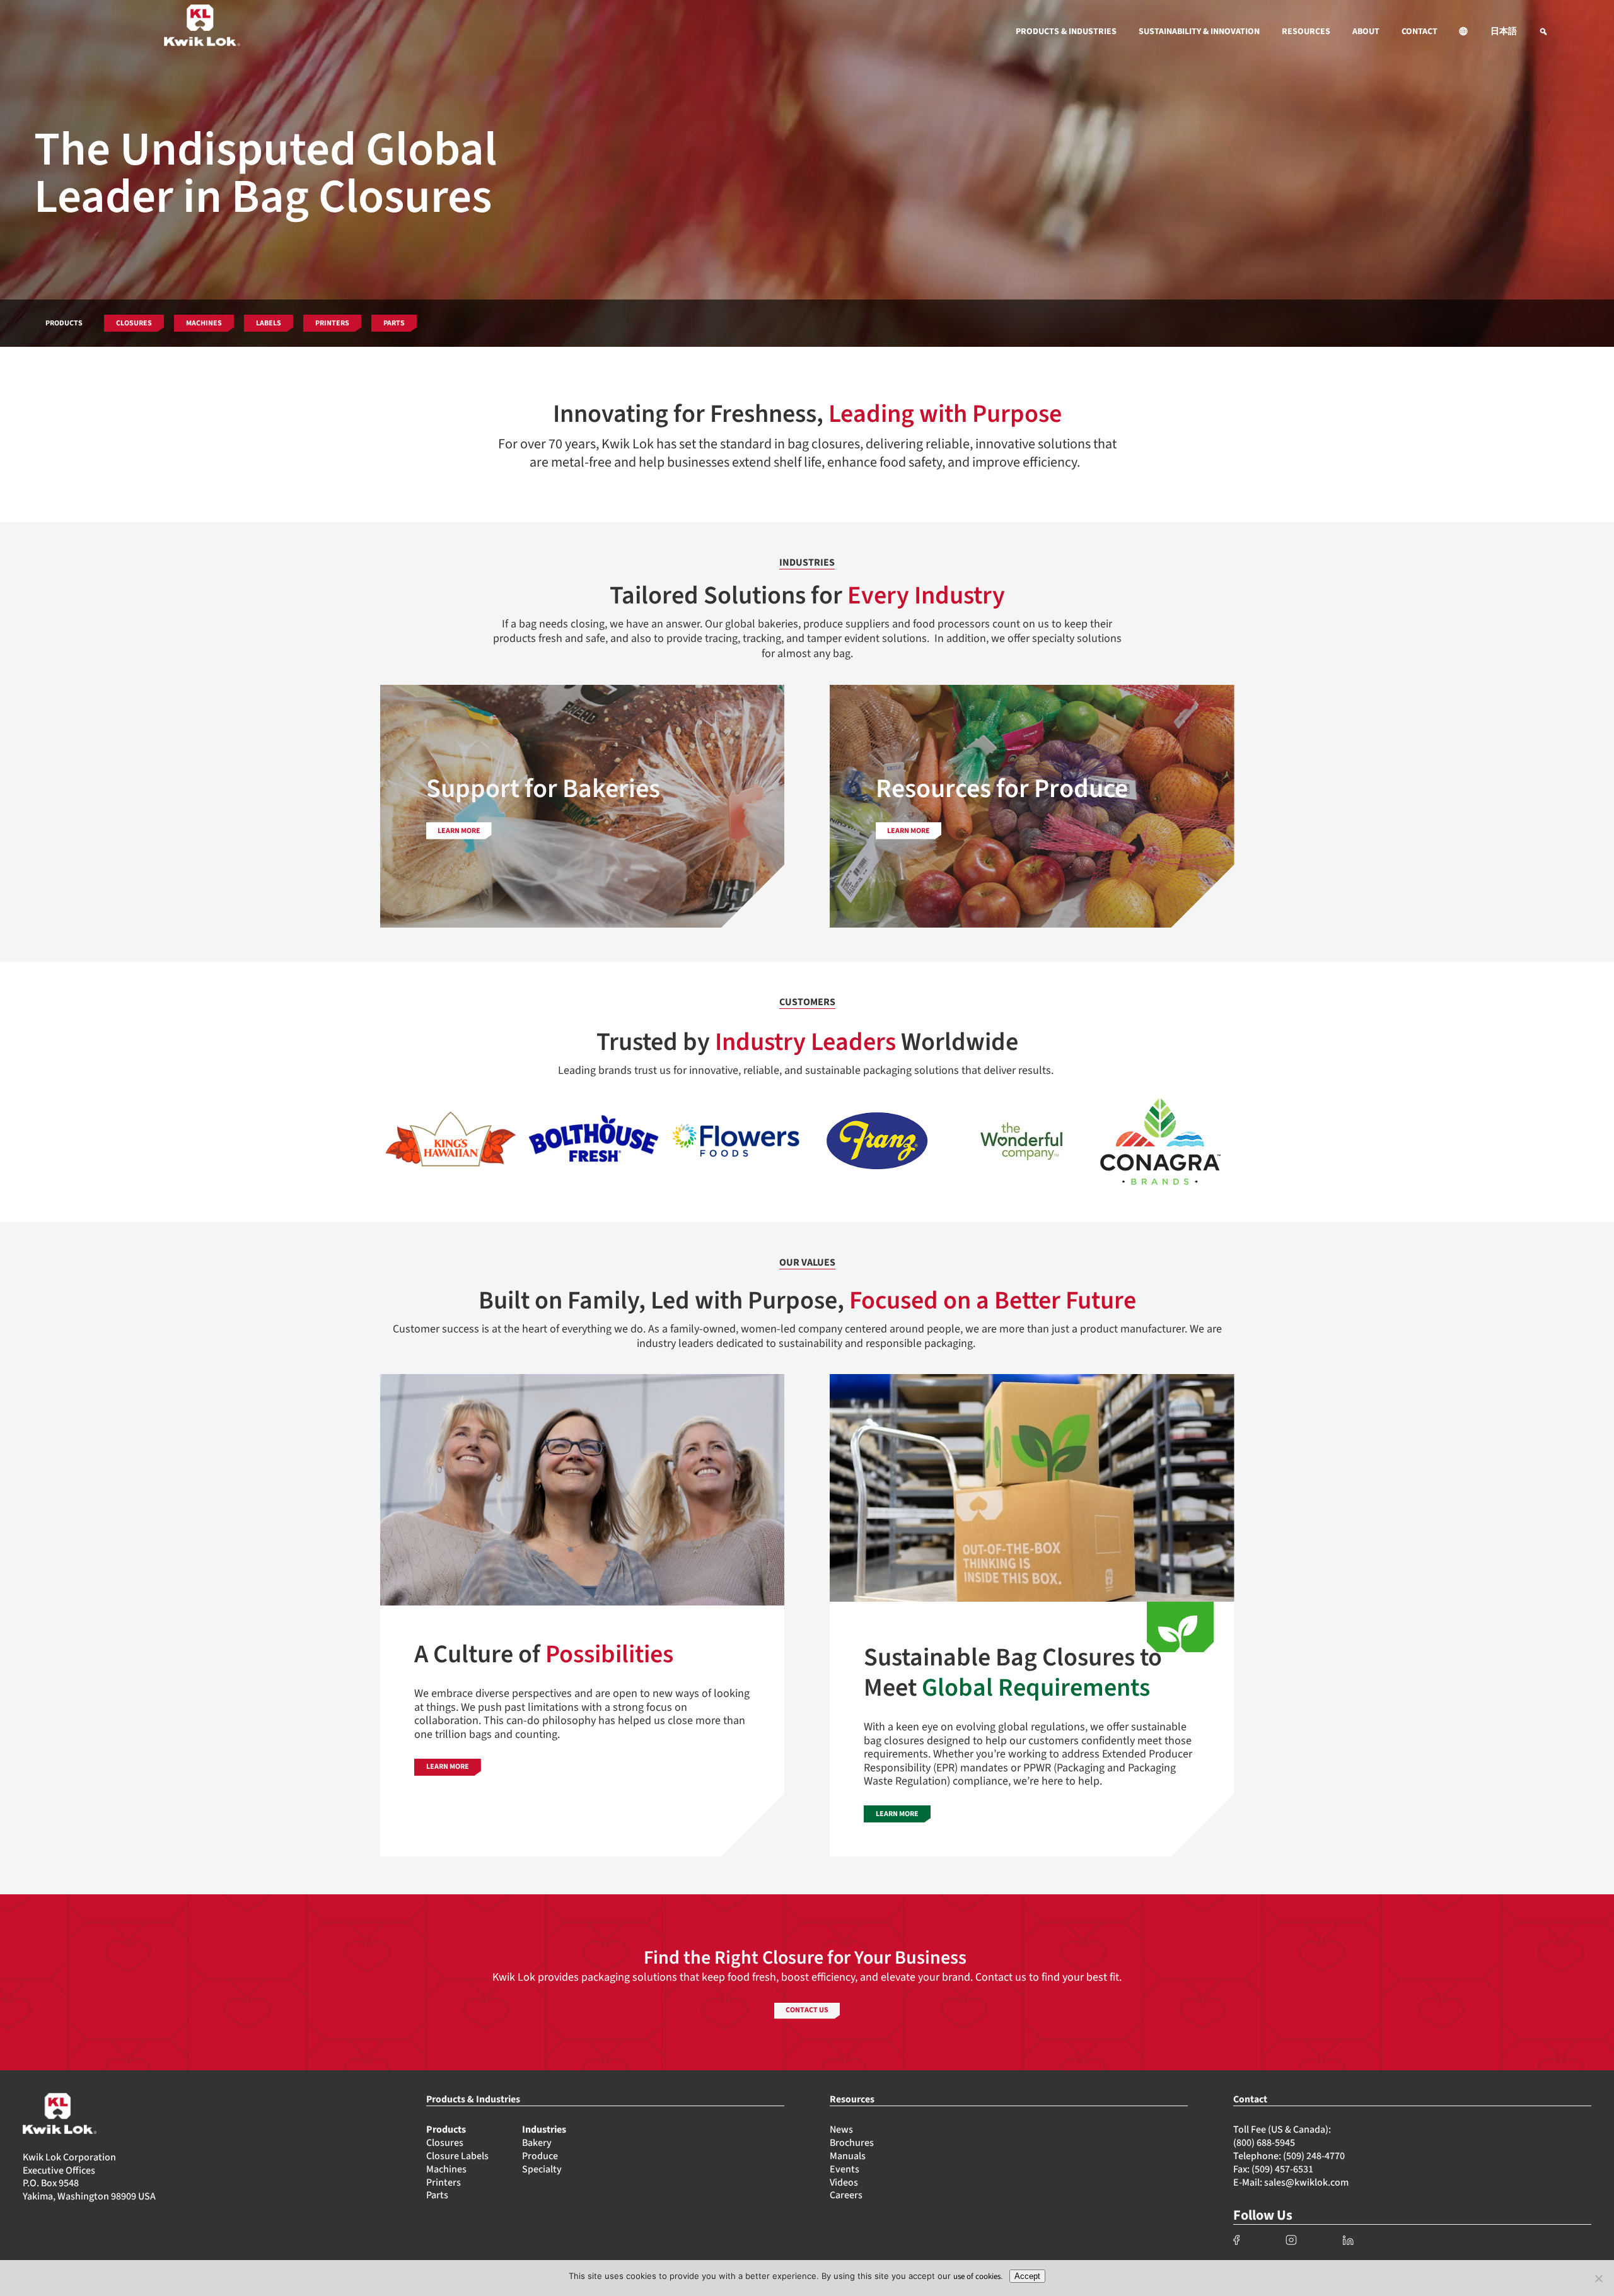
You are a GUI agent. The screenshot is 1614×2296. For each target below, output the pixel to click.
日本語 (1504, 32)
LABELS (269, 323)
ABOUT (1366, 32)
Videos (844, 2182)
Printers (444, 2182)
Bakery (537, 2143)
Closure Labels (457, 2156)
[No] (1598, 2278)
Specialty (542, 2169)
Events (845, 2169)
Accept (1027, 2276)
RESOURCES (1306, 32)
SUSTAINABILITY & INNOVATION (1199, 32)
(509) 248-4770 (1314, 2156)
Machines (446, 2169)
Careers (846, 2195)
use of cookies (977, 2276)
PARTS (394, 323)
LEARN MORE (448, 1767)
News (841, 2130)
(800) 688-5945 (1264, 2143)
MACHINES (204, 323)
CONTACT (1420, 32)
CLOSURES (134, 323)
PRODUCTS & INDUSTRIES (1066, 32)
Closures (445, 2143)
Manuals (848, 2156)
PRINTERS (332, 323)
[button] (1464, 32)
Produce (540, 2156)
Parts (437, 2195)
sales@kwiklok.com (1306, 2182)
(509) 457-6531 (1282, 2169)
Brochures (852, 2143)
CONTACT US (807, 2010)
